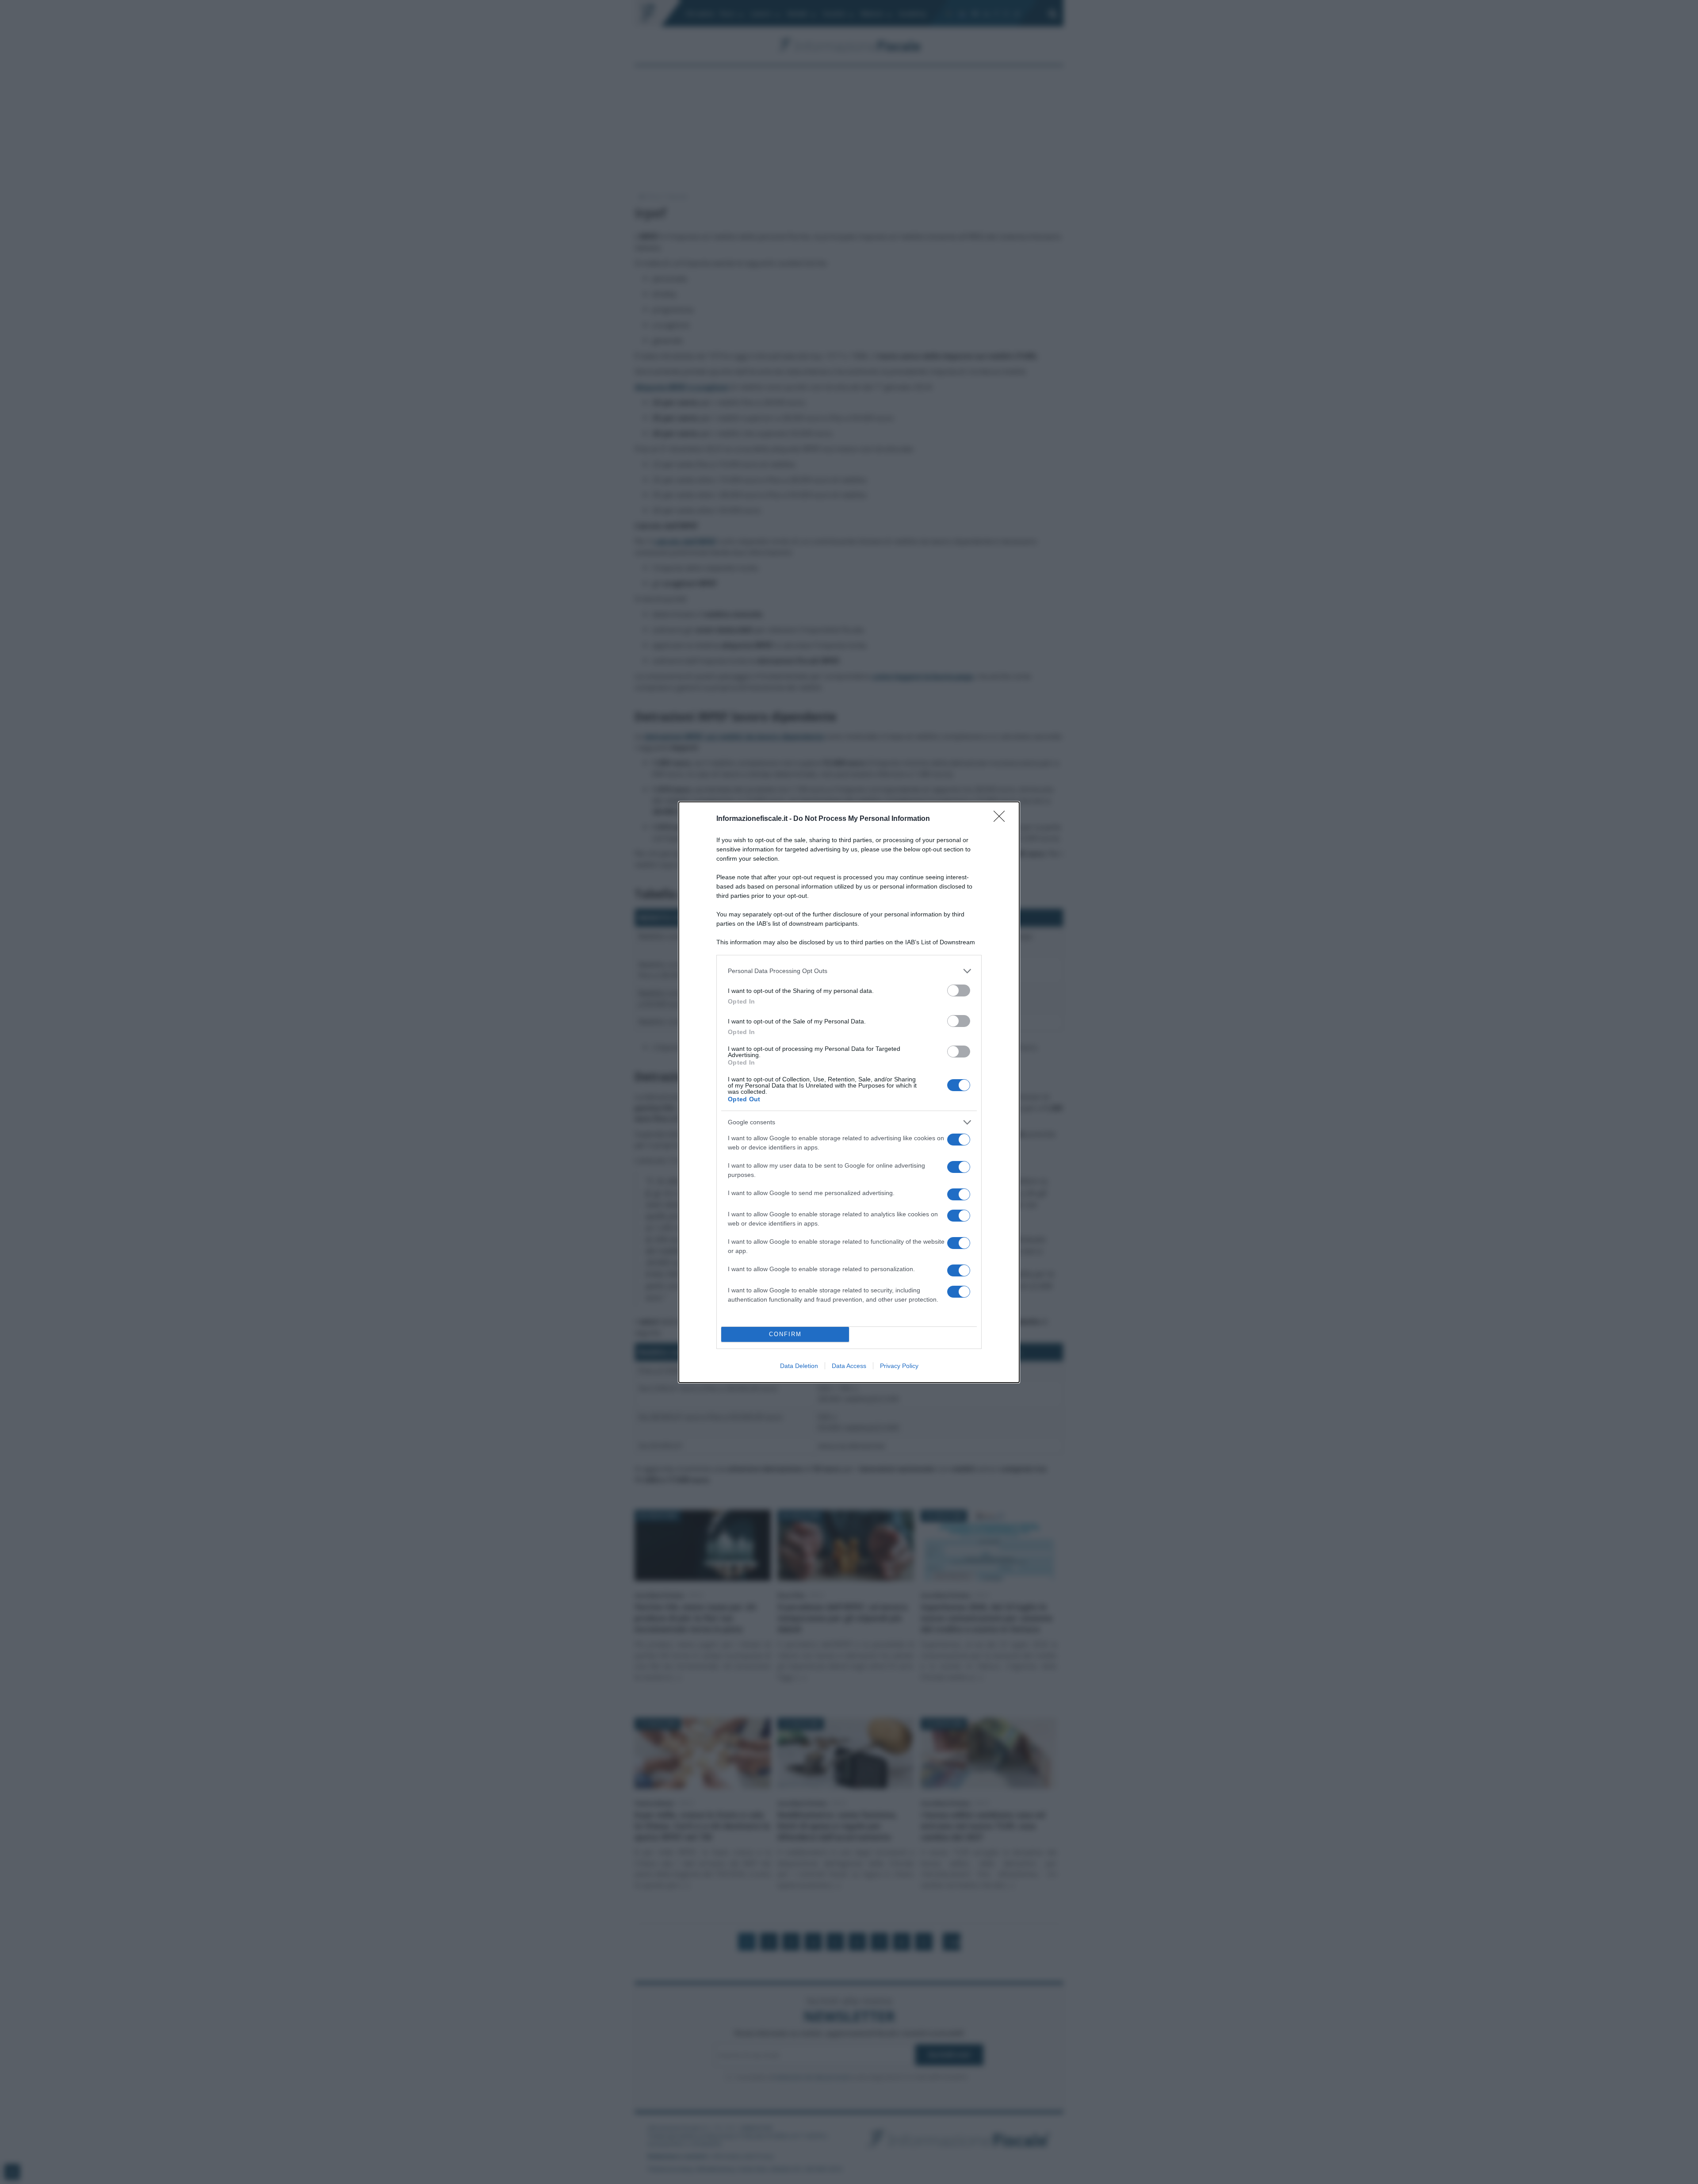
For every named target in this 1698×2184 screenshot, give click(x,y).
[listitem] (849, 971)
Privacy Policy (899, 1366)
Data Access (849, 1366)
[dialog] (849, 1092)
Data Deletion (799, 1366)
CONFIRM (785, 1334)
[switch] (959, 990)
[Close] (1002, 819)
